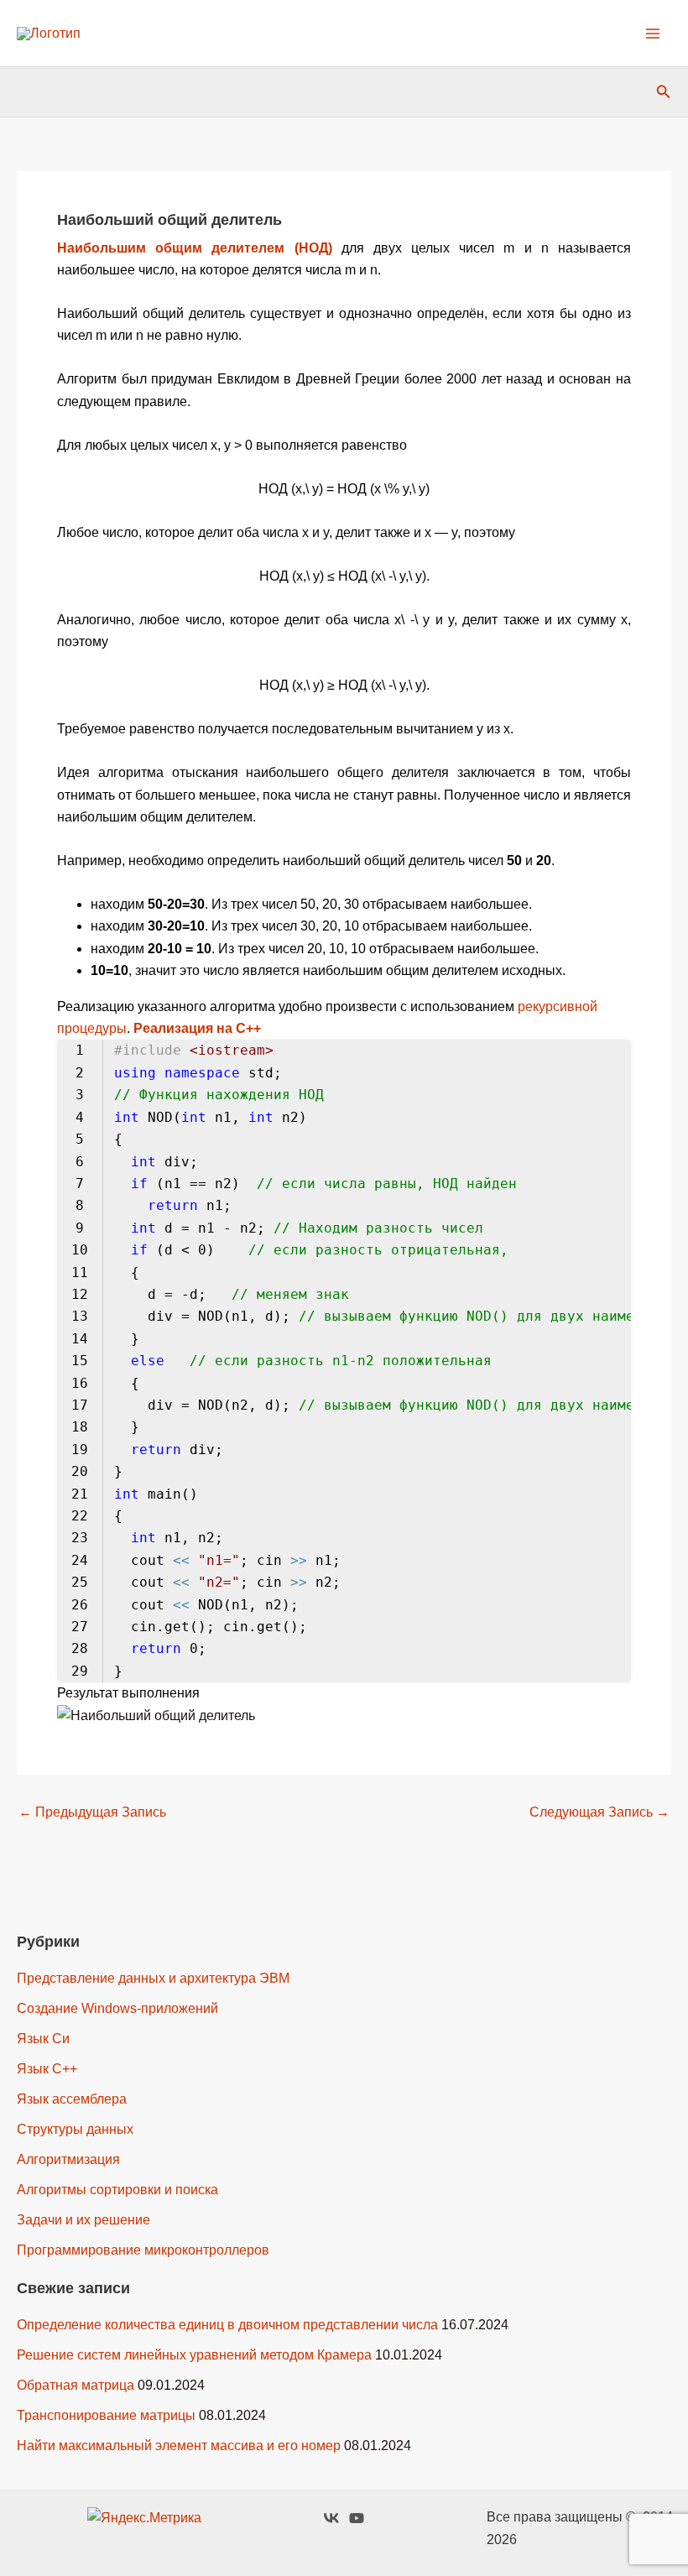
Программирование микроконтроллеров (143, 2250)
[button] (664, 92)
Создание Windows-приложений (117, 2008)
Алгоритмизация (68, 2159)
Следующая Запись (599, 1812)
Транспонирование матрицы (106, 2415)
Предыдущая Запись (92, 1812)
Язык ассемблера (72, 2099)
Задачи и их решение (83, 2220)
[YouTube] (357, 2518)
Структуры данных (75, 2129)
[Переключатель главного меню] (653, 34)
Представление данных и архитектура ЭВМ (153, 1978)
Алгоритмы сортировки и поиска (117, 2190)
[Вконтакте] (331, 2518)
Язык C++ (47, 2069)
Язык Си (43, 2039)
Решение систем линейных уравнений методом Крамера (194, 2355)
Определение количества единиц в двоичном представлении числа (227, 2325)
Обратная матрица (76, 2385)
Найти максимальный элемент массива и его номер (179, 2446)
